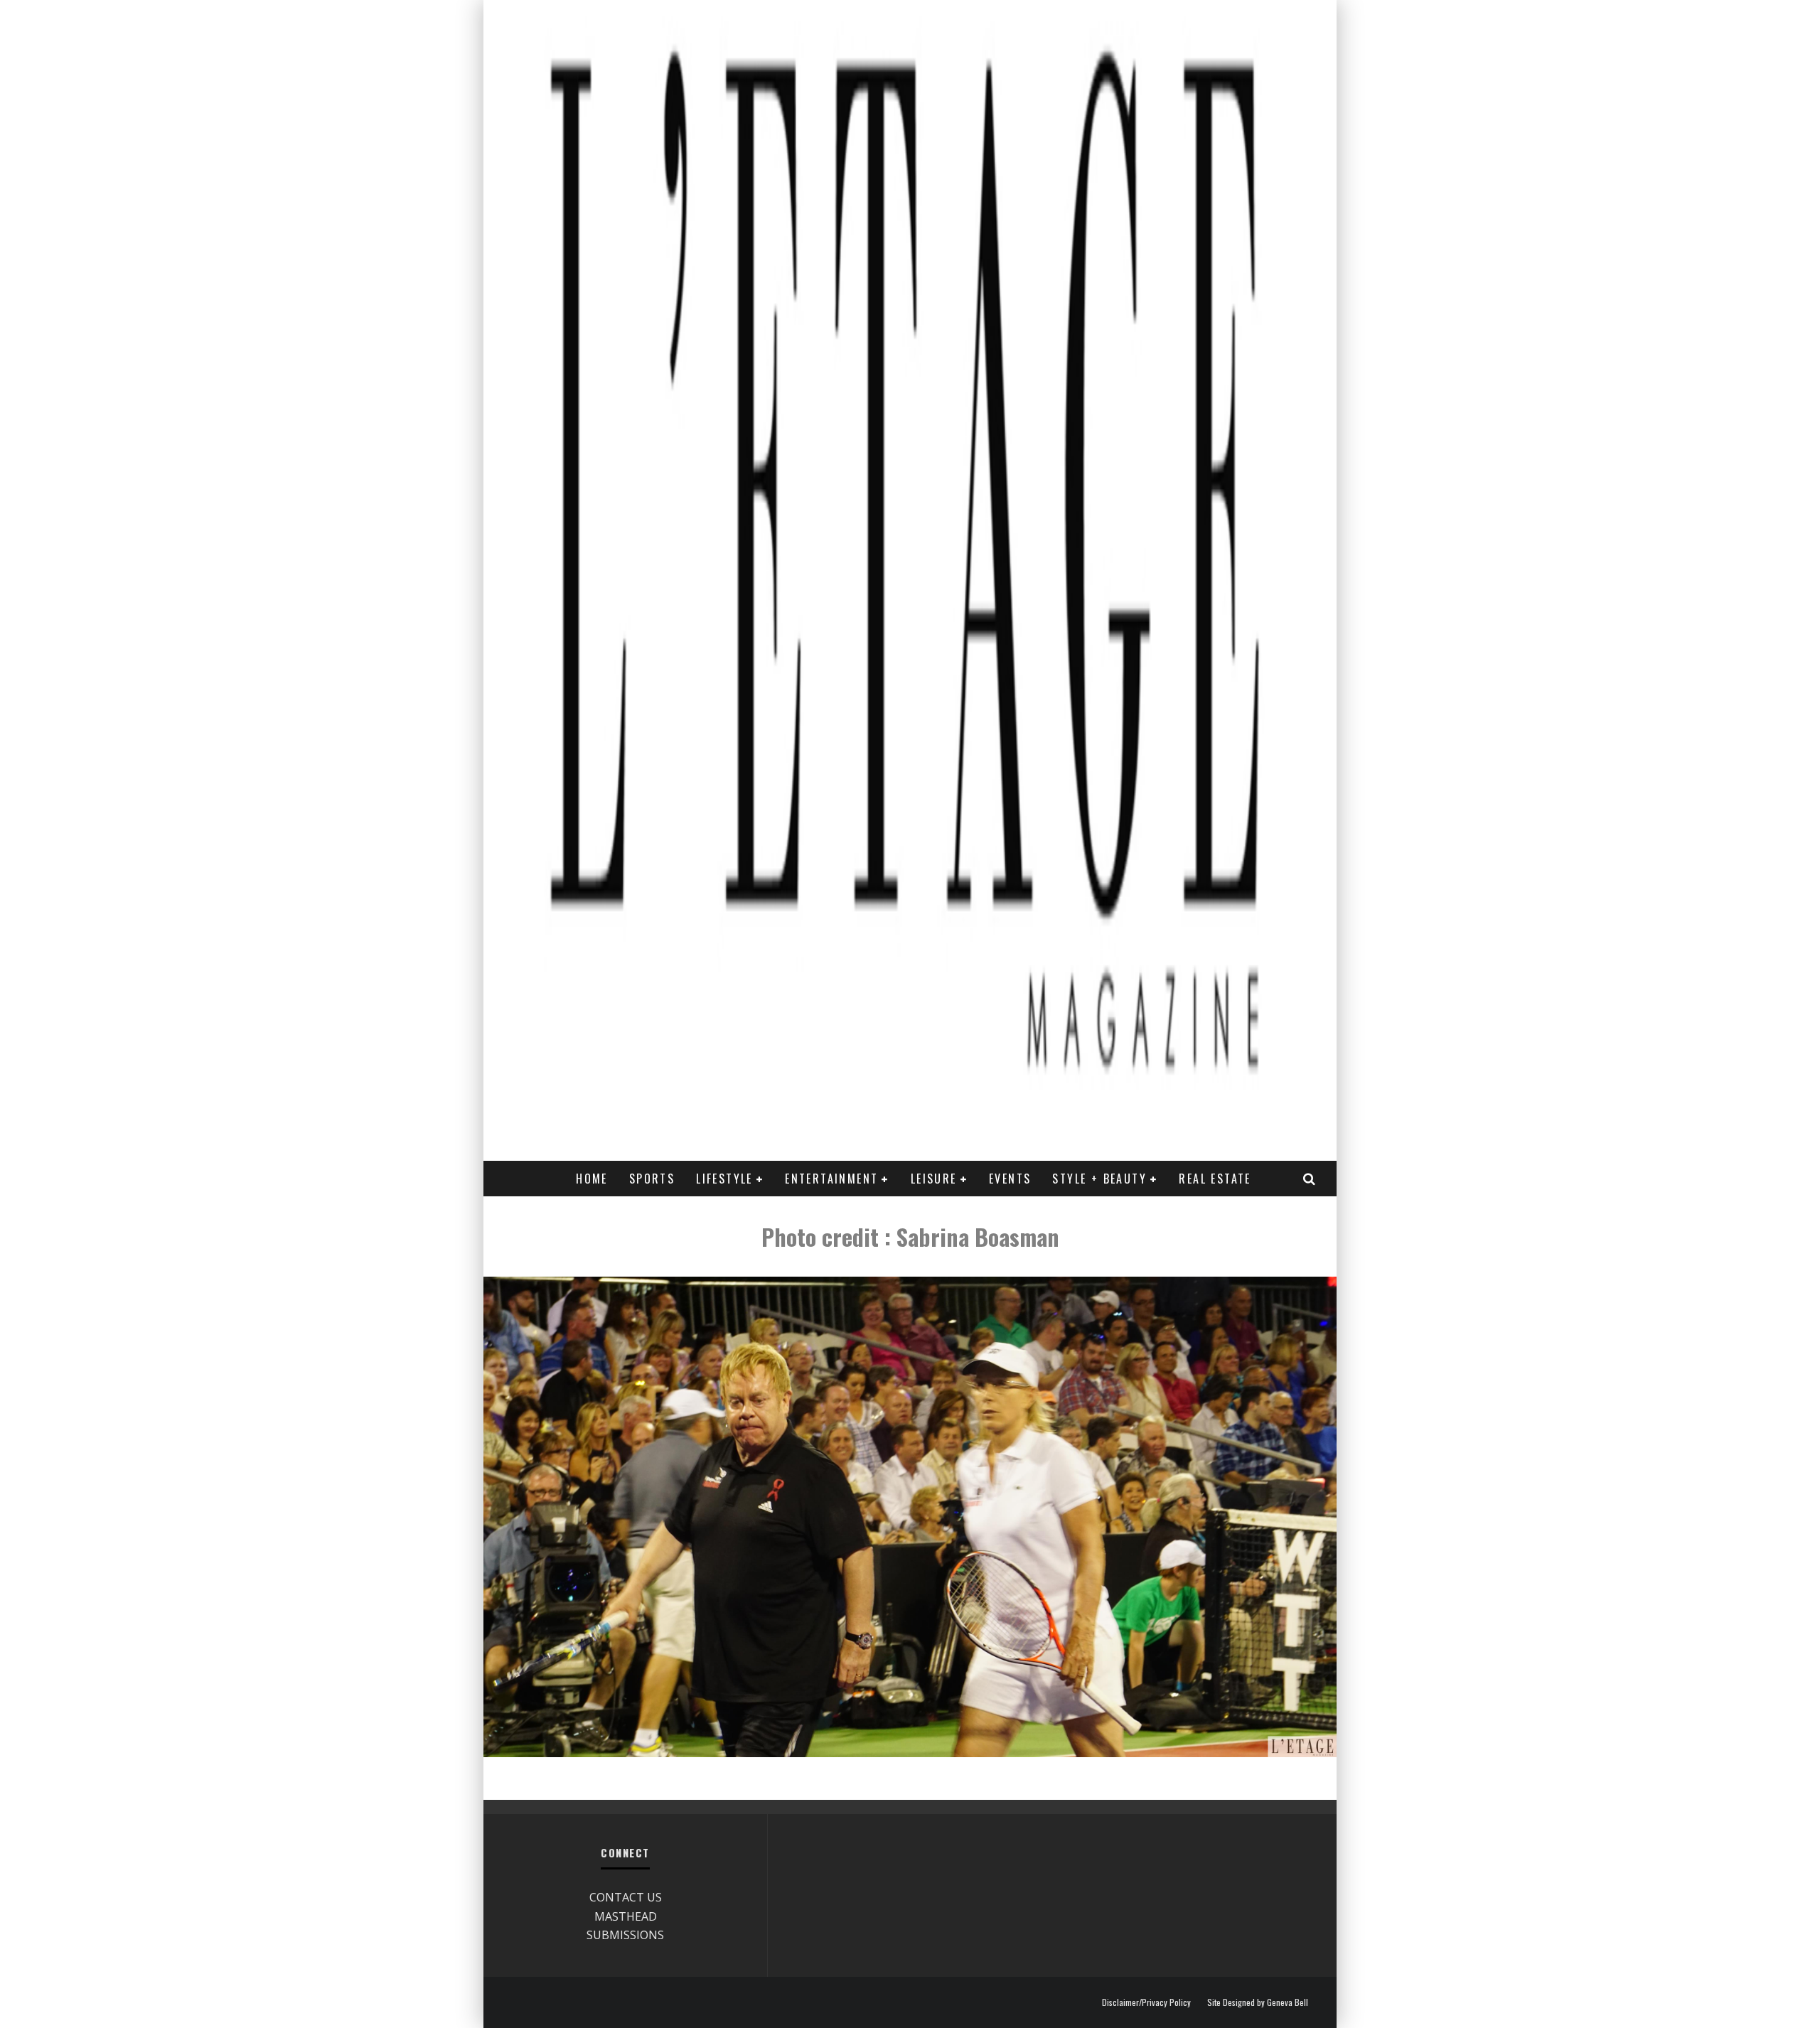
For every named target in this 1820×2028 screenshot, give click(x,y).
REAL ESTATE (1215, 1179)
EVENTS (1010, 1179)
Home (592, 1179)
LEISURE (934, 1179)
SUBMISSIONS (625, 1935)
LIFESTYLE (724, 1179)
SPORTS (652, 1179)
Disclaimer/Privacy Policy (1146, 2002)
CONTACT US (626, 1897)
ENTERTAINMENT (831, 1179)
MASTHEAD (626, 1916)
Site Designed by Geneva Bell (1258, 2002)
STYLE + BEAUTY (1099, 1179)
